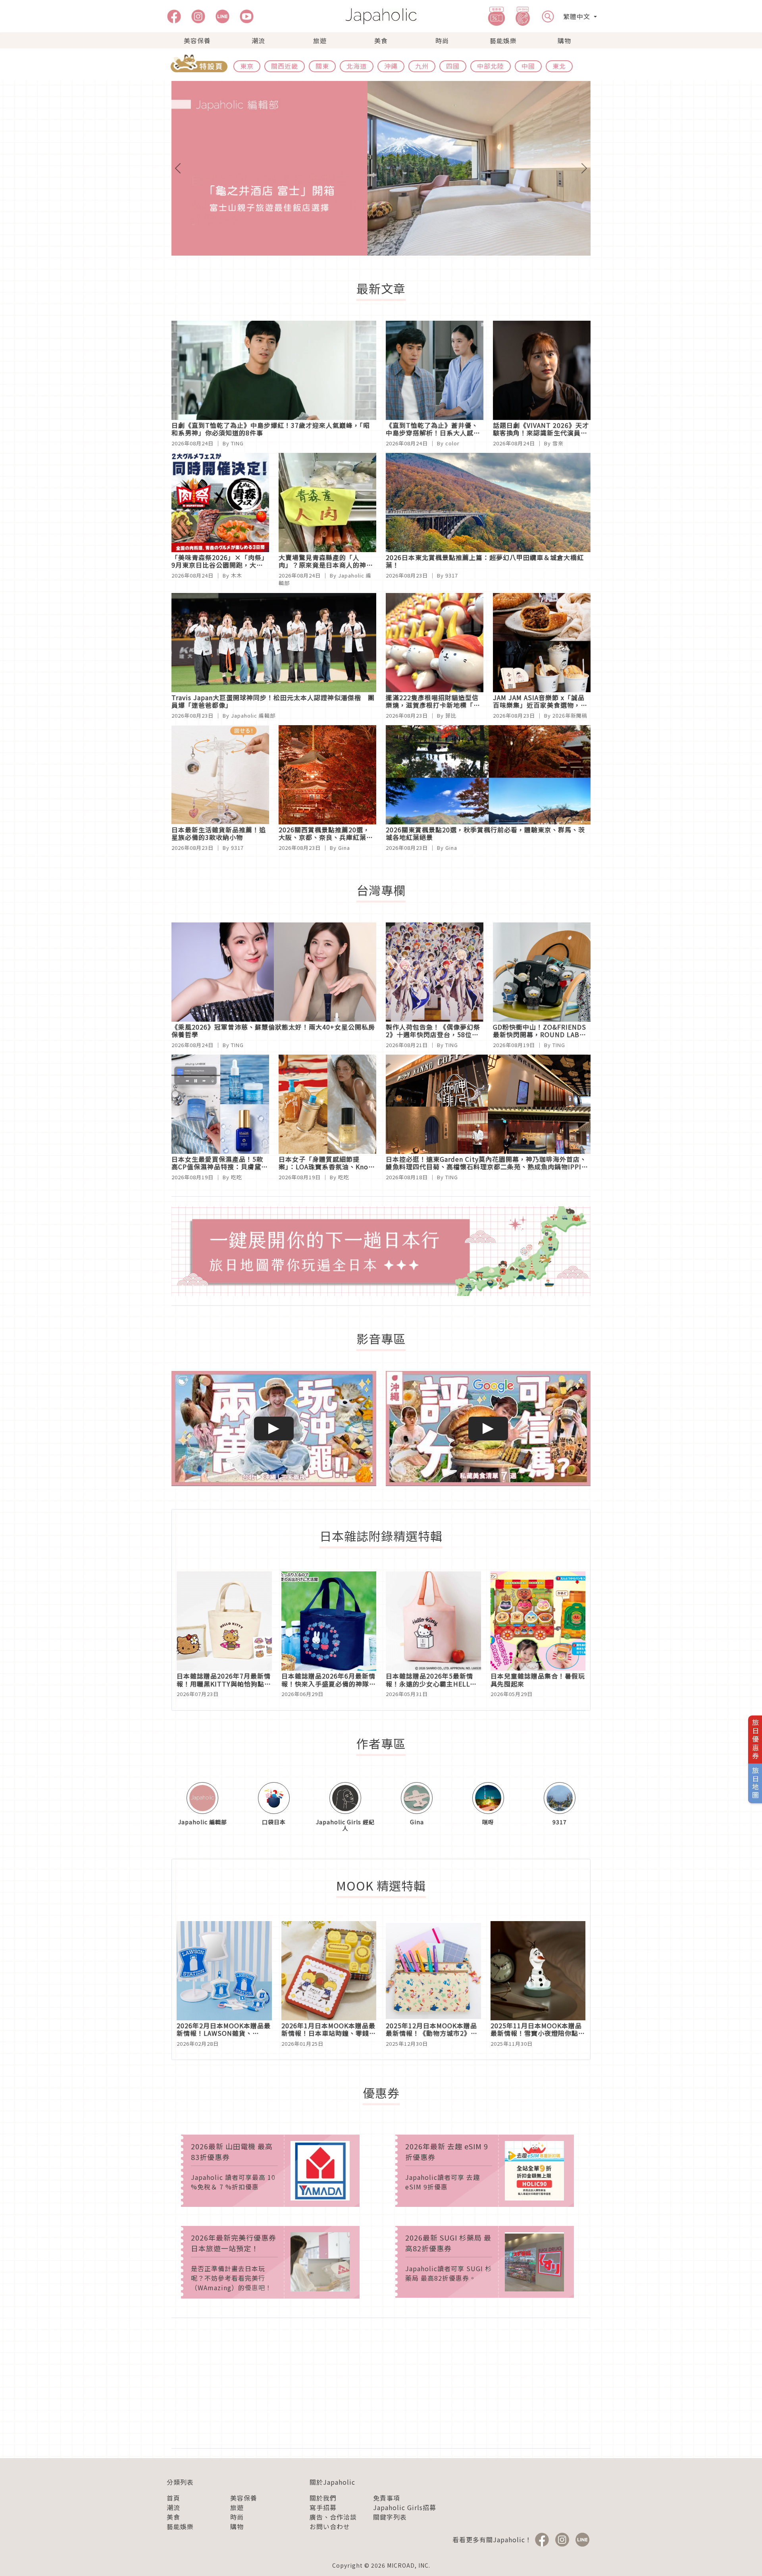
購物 (564, 40)
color (452, 443)
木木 (237, 575)
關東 (322, 66)
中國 (528, 66)
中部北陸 (491, 66)
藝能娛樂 (503, 40)
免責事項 (387, 2498)
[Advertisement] (381, 2383)
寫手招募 (323, 2507)
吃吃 (237, 1177)
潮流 (258, 40)
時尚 (442, 40)
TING (237, 443)
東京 (247, 66)
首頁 (173, 2498)
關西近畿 (285, 66)
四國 (453, 66)
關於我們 (323, 2498)
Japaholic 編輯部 (253, 715)
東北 (559, 66)
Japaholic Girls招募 (405, 2507)
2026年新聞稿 (570, 715)
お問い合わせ (330, 2526)
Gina (344, 848)
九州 (422, 66)
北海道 (357, 66)
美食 (381, 40)
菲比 (451, 715)
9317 (452, 575)
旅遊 (320, 40)
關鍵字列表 (390, 2517)
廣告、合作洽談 (333, 2517)
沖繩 (391, 66)
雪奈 (558, 443)
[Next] (559, 168)
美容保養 (197, 40)
